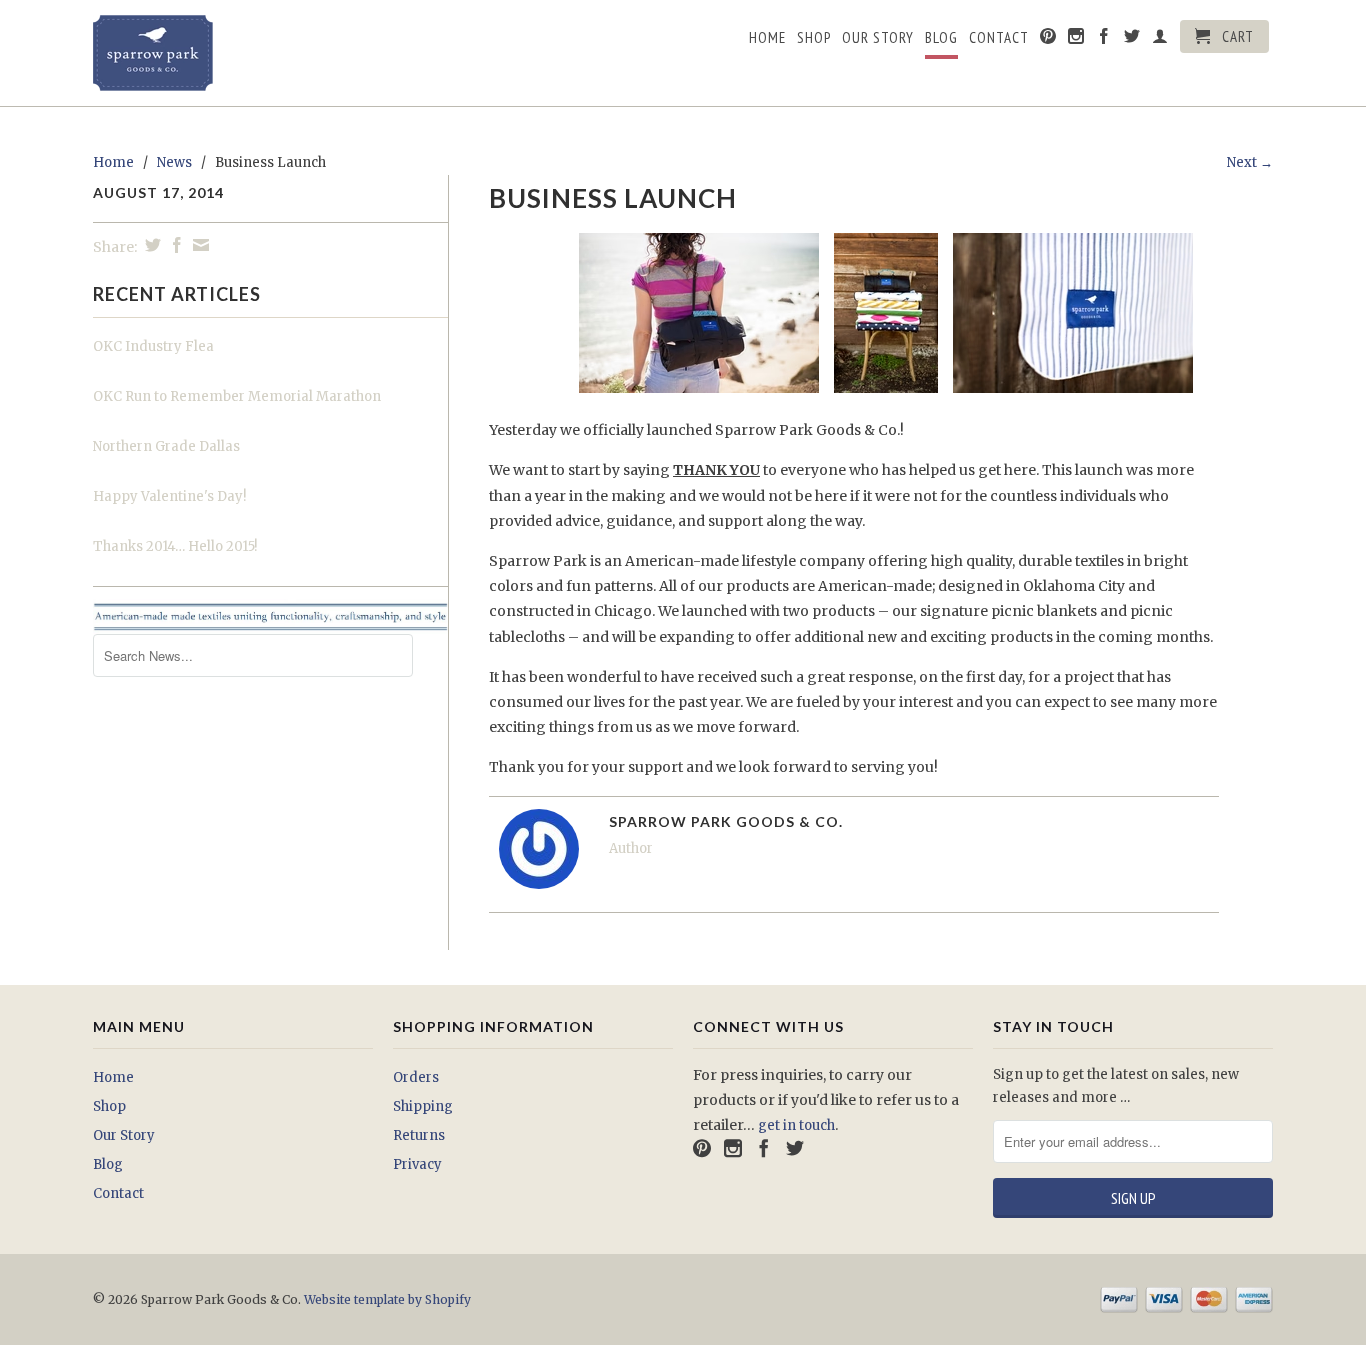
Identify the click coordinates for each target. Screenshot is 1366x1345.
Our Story (878, 38)
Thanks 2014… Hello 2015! (175, 546)
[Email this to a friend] (198, 245)
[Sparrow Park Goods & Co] (233, 53)
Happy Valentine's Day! (169, 496)
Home (767, 38)
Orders (416, 1077)
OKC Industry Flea (153, 346)
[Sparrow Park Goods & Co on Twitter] (1132, 40)
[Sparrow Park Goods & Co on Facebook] (1104, 40)
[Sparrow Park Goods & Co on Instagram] (1076, 40)
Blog (941, 38)
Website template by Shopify (387, 1299)
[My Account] (1160, 40)
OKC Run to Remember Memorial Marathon (237, 396)
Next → (1250, 162)
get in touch (796, 1125)
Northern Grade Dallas (166, 446)
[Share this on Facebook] (174, 245)
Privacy (417, 1164)
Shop (814, 38)
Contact (999, 38)
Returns (419, 1135)
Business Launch (613, 198)
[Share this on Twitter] (150, 245)
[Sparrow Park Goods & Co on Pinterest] (1048, 40)
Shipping (423, 1106)
